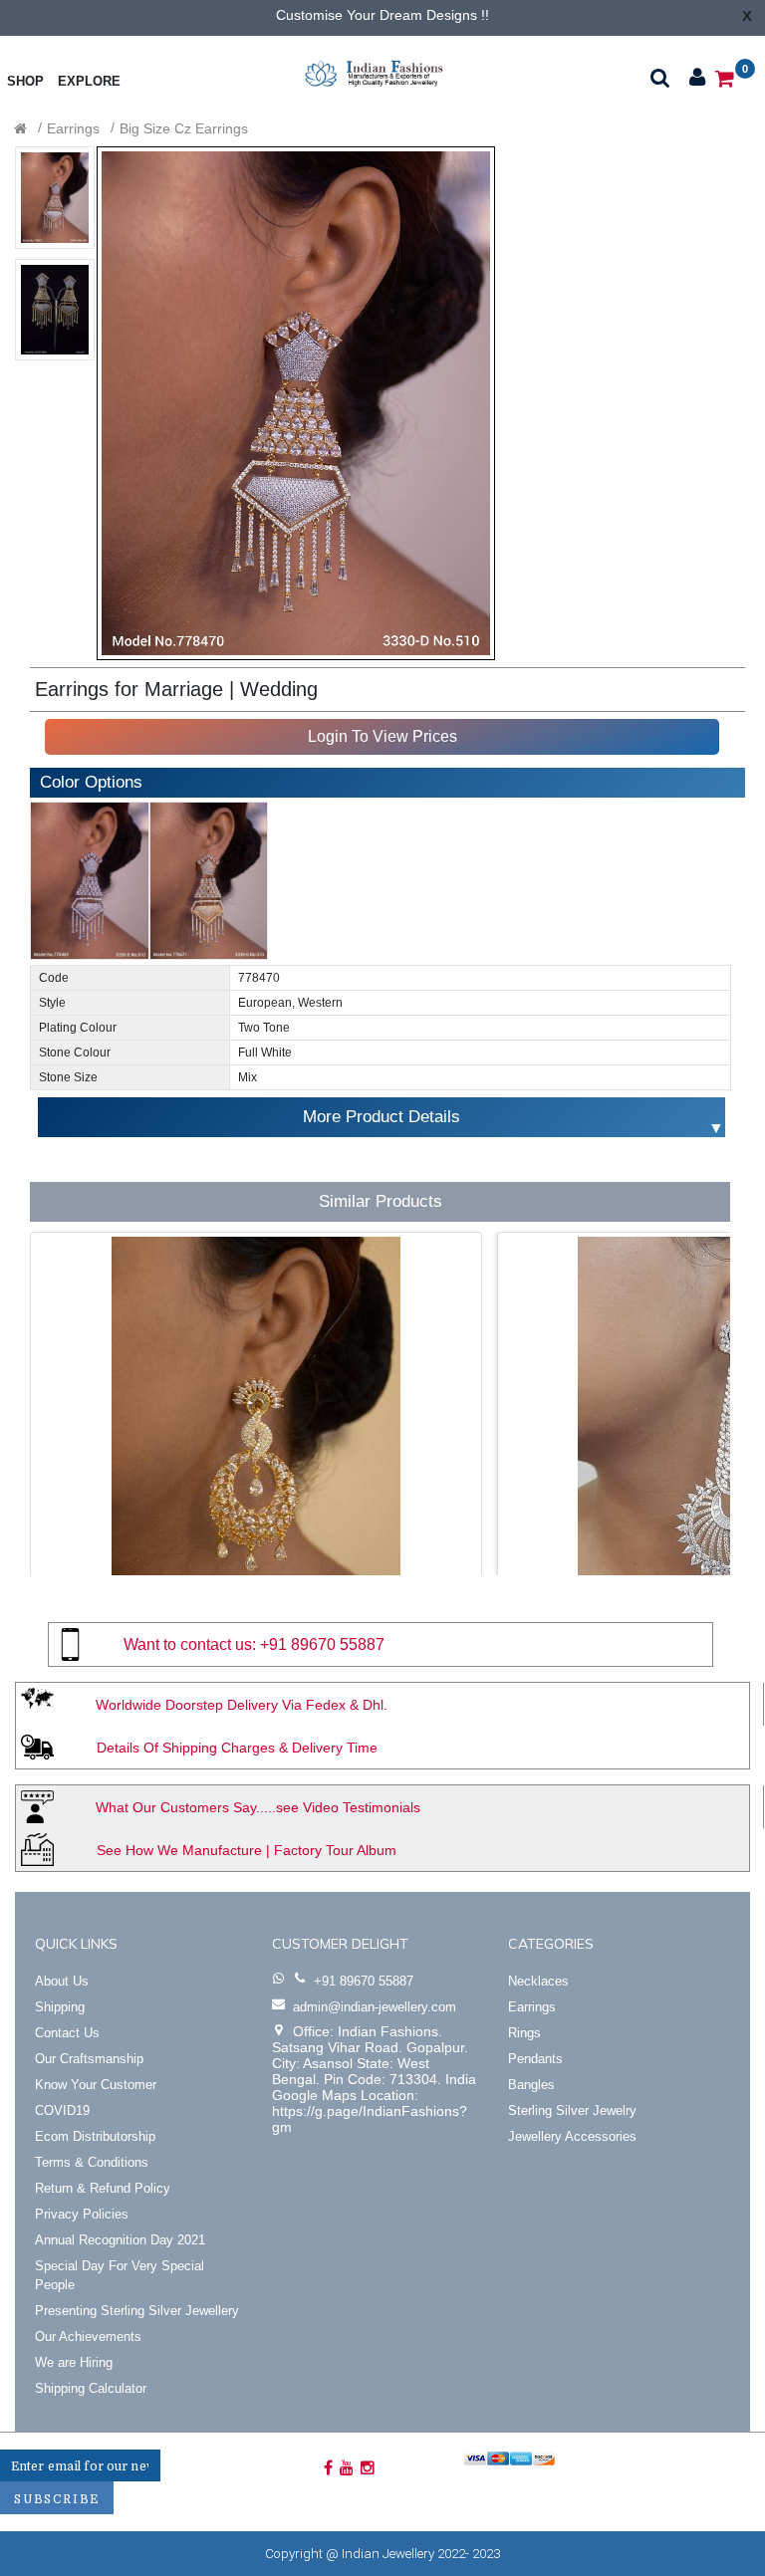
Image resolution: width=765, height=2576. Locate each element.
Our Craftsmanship (89, 2059)
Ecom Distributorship (95, 2136)
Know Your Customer (96, 2085)
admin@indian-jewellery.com (375, 2007)
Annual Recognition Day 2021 (120, 2240)
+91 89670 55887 (322, 1644)
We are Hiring (74, 2362)
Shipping (60, 2007)
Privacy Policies (82, 2214)
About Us (62, 1981)
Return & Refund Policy (103, 2188)
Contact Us (67, 2033)
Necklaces (538, 1981)
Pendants (535, 2059)
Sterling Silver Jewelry (572, 2110)
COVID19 (62, 2110)
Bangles (531, 2085)
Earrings (73, 128)
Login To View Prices (382, 736)
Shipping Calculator (91, 2388)
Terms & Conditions (92, 2162)
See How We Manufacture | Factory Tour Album (247, 1850)
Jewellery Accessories (572, 2136)
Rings (524, 2033)
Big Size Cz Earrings (184, 128)
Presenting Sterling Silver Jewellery (137, 2311)
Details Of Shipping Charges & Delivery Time (237, 1748)
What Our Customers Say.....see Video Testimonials (258, 1807)
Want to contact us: (190, 1644)
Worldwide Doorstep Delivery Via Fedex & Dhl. (242, 1705)
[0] (725, 77)
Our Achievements (88, 2337)
